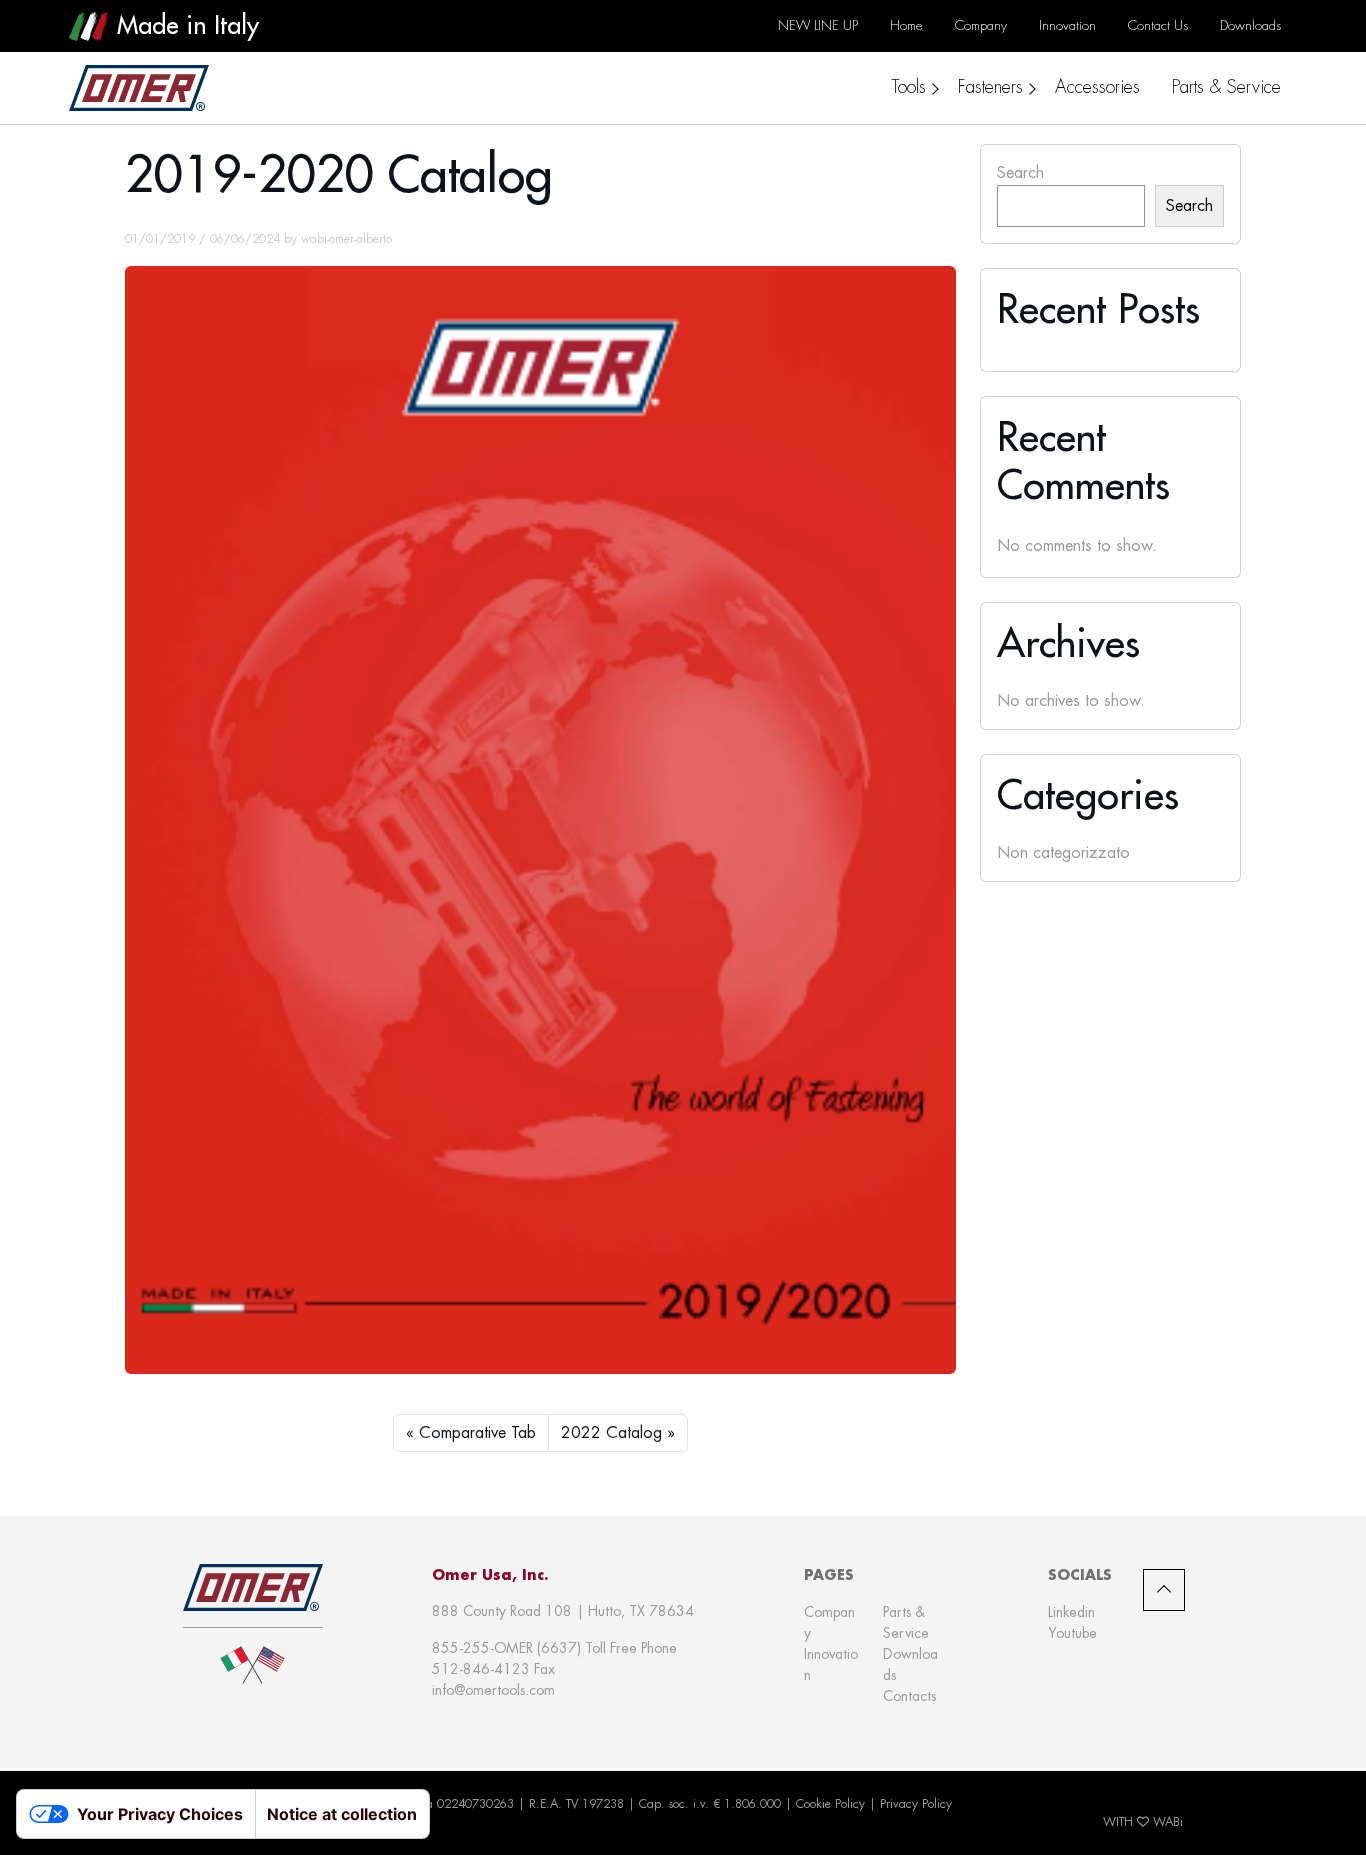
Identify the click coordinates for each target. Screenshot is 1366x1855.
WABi (1168, 1822)
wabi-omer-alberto (346, 239)
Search (1020, 172)
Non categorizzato (1063, 852)
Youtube (1072, 1633)
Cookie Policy (830, 1804)
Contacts (909, 1696)
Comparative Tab (477, 1432)
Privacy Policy (916, 1804)
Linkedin (1071, 1612)
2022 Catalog (611, 1432)
